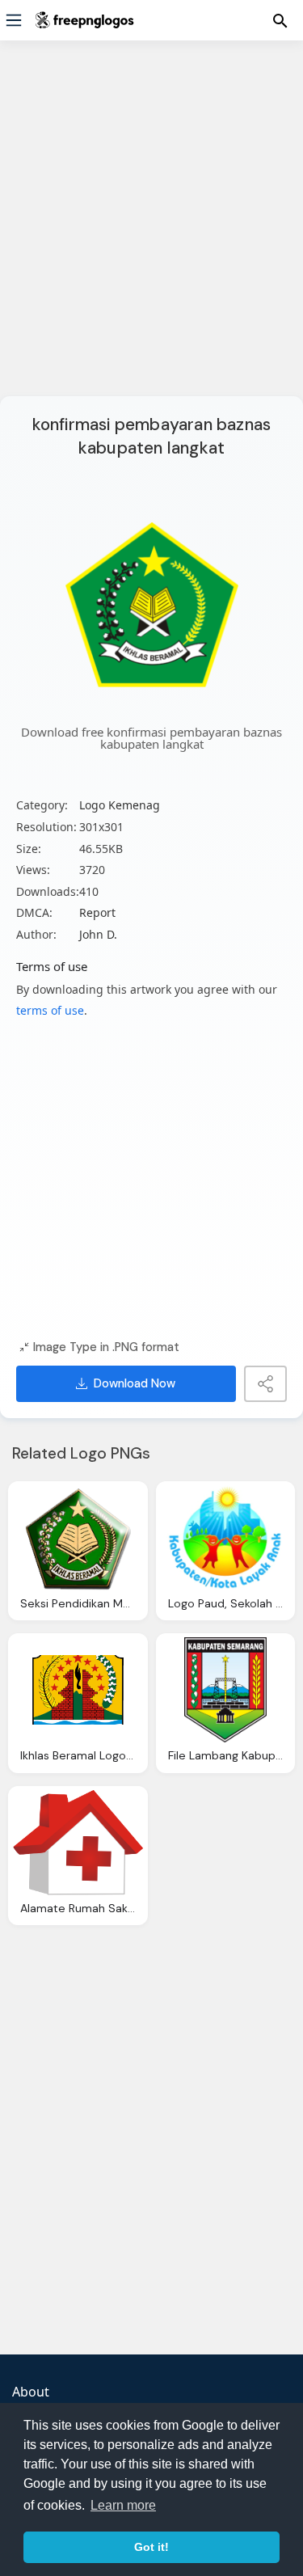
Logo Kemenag (120, 805)
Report (97, 912)
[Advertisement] (151, 228)
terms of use (50, 1010)
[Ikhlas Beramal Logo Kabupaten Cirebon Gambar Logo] (78, 1690)
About (31, 2392)
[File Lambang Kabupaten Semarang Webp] (226, 1690)
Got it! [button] (151, 2547)
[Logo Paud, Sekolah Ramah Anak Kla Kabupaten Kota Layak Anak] (226, 1538)
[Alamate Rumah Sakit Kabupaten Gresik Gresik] (78, 1843)
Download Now (135, 1383)
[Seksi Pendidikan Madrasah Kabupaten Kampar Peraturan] (78, 1538)
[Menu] (14, 20)
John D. (98, 934)
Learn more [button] (123, 2505)
